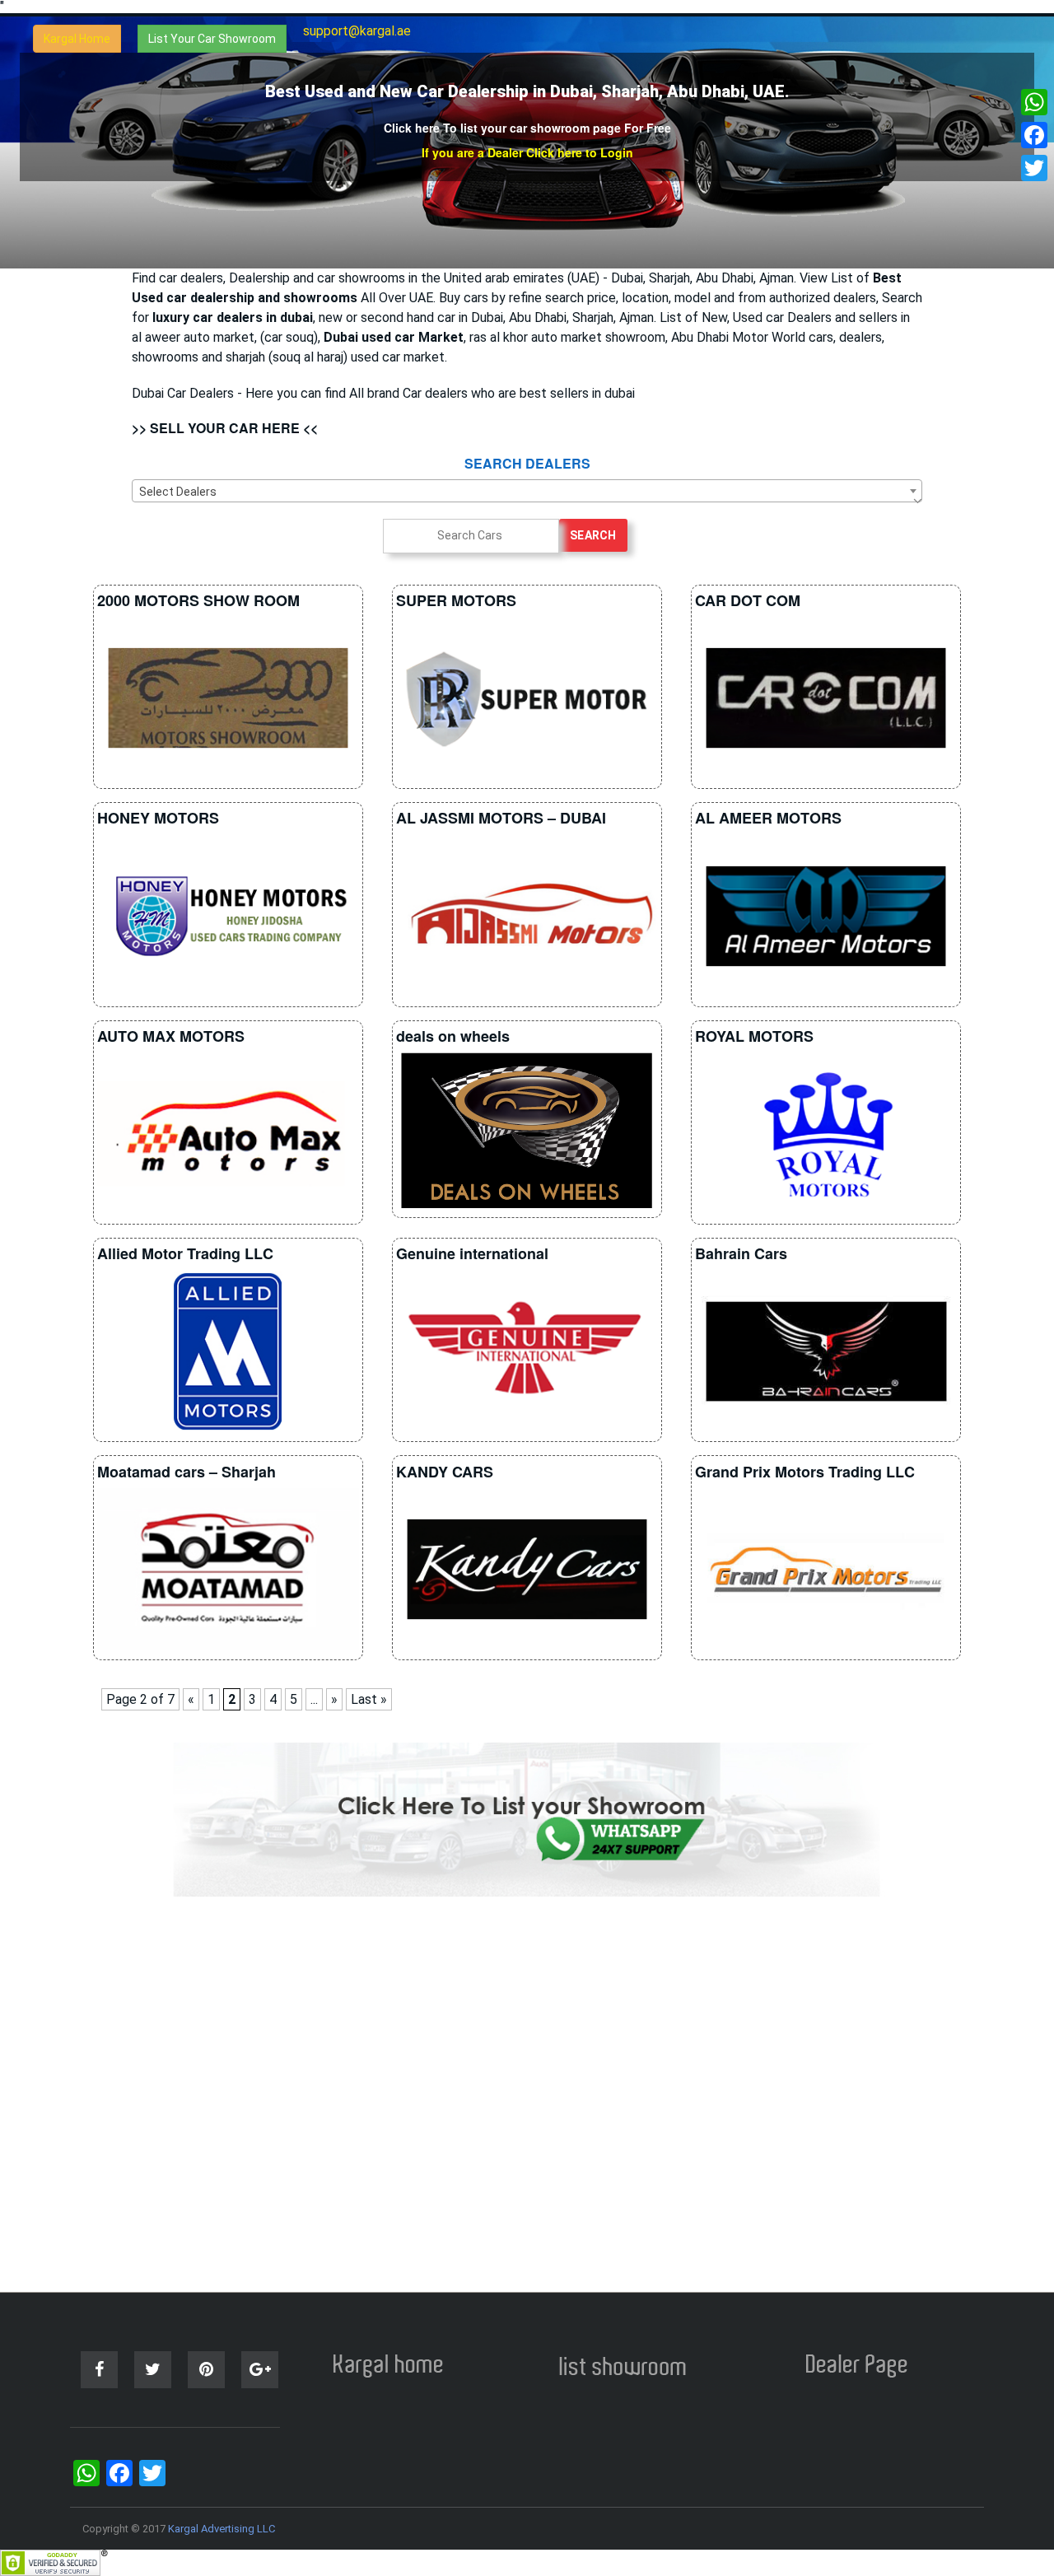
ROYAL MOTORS (754, 1036)
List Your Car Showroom (212, 39)
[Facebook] (1034, 135)
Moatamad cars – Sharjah (187, 1472)
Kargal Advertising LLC (222, 2529)
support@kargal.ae (357, 31)
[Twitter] (1034, 168)
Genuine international (472, 1253)
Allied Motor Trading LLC (185, 1253)
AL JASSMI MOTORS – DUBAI (501, 818)
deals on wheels (453, 1036)
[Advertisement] (527, 2094)
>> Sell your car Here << (225, 428)
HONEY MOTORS (158, 818)
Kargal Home (77, 39)
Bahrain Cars (741, 1253)
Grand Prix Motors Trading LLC (805, 1472)
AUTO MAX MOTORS (171, 1036)
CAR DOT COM (748, 600)
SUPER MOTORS (456, 600)
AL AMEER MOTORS (768, 818)
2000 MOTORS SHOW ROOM (198, 600)
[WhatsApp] (1034, 102)
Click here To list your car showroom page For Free (527, 128)
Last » (369, 1699)
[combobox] (527, 491)
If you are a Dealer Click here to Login (527, 152)
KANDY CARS (445, 1472)
